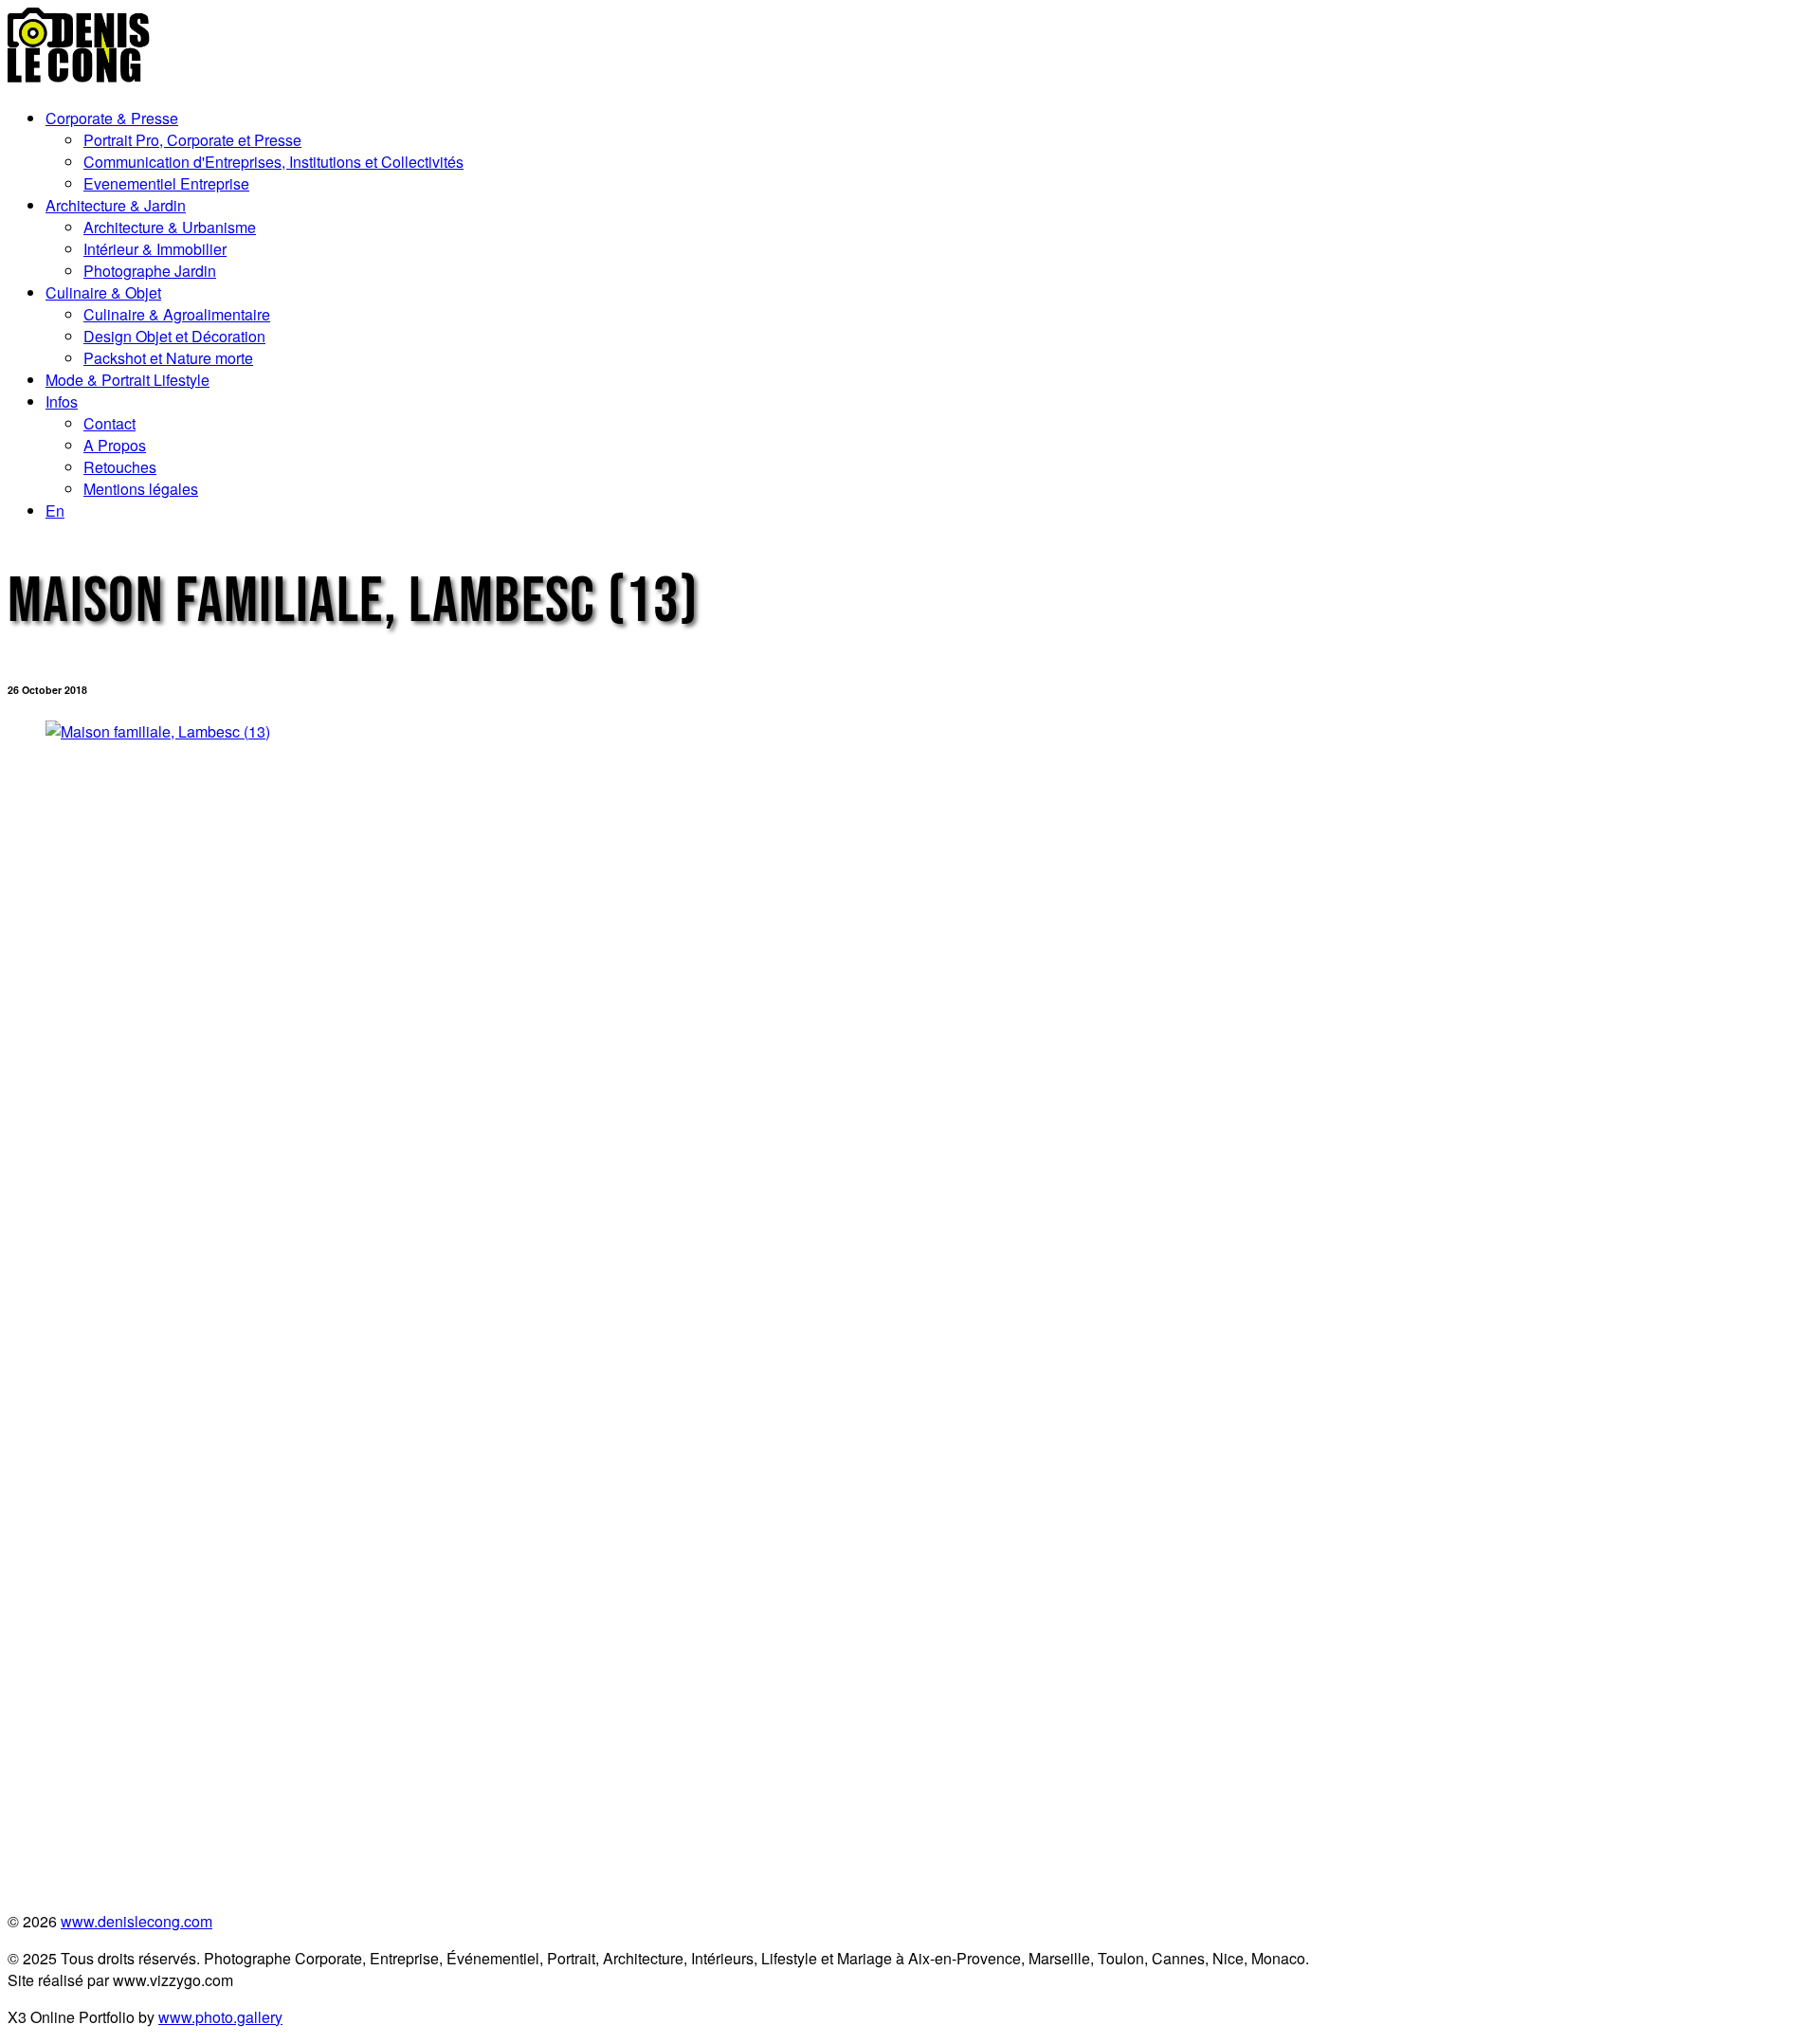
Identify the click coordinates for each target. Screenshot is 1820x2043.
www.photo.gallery (220, 2017)
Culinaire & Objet (103, 292)
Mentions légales (141, 489)
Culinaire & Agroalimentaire (177, 314)
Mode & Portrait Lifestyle (127, 380)
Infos (62, 401)
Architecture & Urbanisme (170, 227)
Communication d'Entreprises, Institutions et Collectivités (273, 162)
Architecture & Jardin (116, 205)
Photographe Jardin (150, 271)
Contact (109, 423)
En (55, 511)
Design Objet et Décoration (174, 336)
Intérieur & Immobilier (155, 249)
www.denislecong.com (136, 1921)
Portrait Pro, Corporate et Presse (192, 140)
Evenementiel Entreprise (166, 183)
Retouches (120, 467)
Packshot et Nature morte (168, 358)
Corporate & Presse (112, 118)
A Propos (115, 445)
